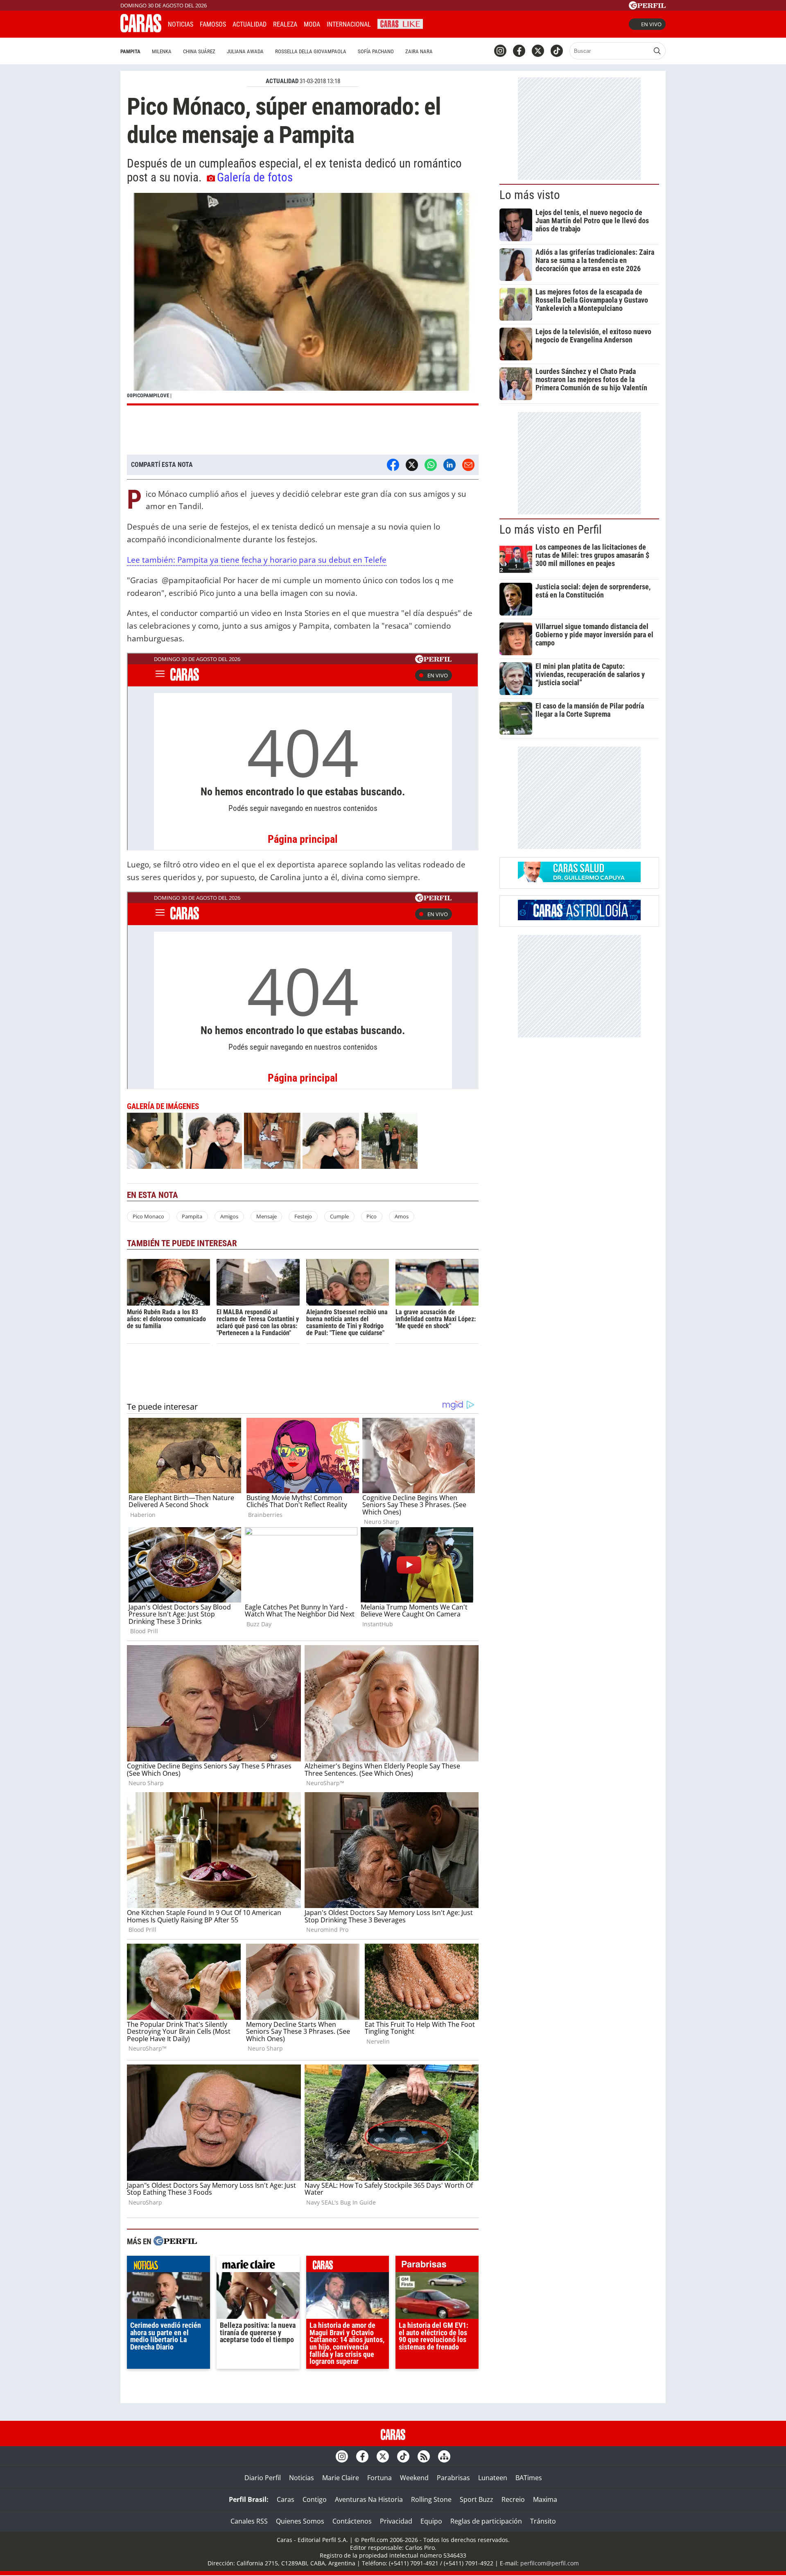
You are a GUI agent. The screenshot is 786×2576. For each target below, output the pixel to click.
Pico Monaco (148, 1216)
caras (348, 2266)
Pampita (130, 51)
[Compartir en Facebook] (393, 465)
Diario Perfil (263, 2478)
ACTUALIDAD (282, 81)
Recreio (513, 2499)
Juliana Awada (245, 51)
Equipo (431, 2521)
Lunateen (493, 2478)
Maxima (545, 2499)
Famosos (213, 24)
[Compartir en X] (412, 465)
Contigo (315, 2499)
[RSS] (424, 2456)
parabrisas (437, 2266)
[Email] (468, 465)
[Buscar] (657, 51)
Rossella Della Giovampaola (311, 51)
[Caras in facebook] (519, 51)
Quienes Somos (300, 2521)
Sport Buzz (477, 2499)
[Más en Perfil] (175, 2242)
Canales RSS (249, 2521)
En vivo (651, 24)
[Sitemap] (444, 2456)
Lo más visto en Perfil (551, 530)
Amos (402, 1216)
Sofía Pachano (376, 51)
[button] (303, 299)
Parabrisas (453, 2478)
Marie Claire (341, 2478)
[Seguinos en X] (538, 51)
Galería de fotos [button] (255, 177)
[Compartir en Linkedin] (449, 465)
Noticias (181, 24)
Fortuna (379, 2478)
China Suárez (199, 51)
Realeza (285, 24)
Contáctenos (352, 2521)
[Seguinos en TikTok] (557, 51)
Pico (372, 1216)
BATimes (529, 2478)
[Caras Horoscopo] (579, 918)
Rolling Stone (431, 2499)
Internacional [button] (349, 24)
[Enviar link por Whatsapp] (431, 465)
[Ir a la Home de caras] (141, 30)
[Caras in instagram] (500, 51)
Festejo (303, 1216)
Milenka (162, 51)
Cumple (339, 1216)
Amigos (229, 1216)
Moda (312, 24)
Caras (286, 2499)
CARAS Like (400, 23)
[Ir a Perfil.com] (647, 7)
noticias (168, 2266)
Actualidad (250, 24)
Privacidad (396, 2521)
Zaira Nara (419, 51)
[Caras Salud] (579, 880)
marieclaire (258, 2266)
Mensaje (267, 1216)
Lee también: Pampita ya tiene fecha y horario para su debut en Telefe (257, 560)
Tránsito (543, 2521)
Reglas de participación (486, 2521)
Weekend (414, 2478)
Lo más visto (530, 195)
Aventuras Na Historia (369, 2499)
